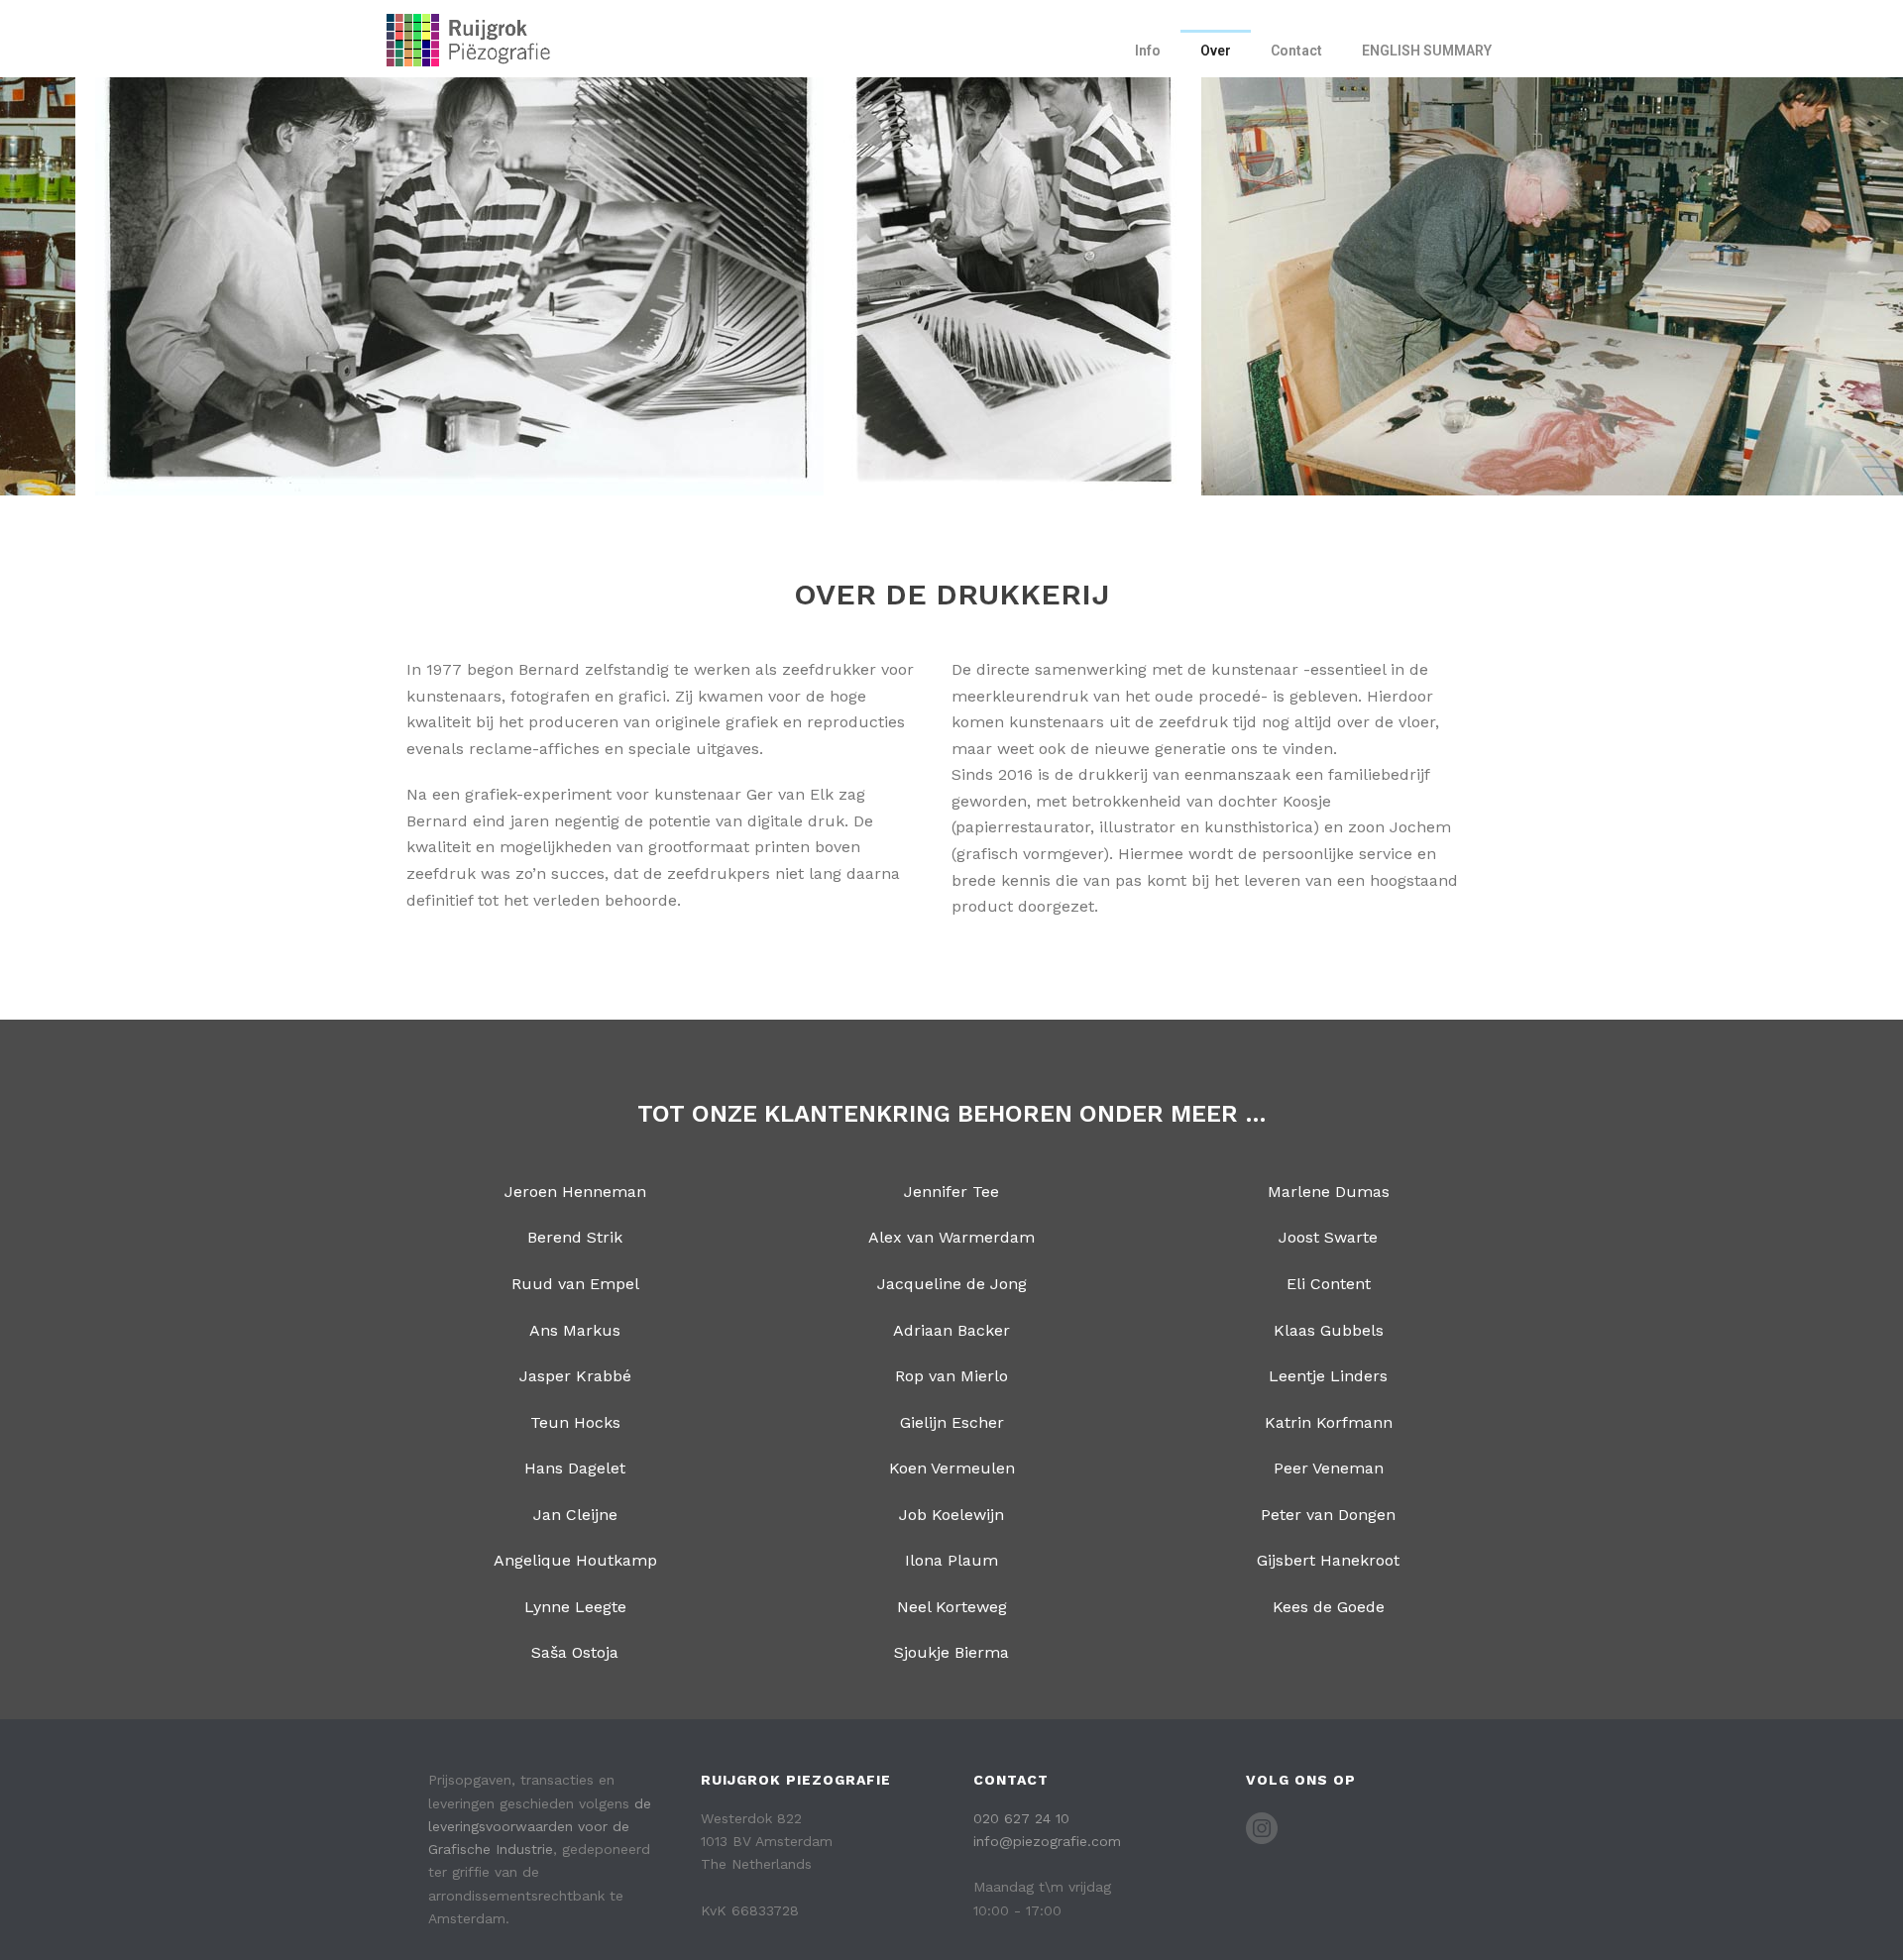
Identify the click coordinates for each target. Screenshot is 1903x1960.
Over (1216, 51)
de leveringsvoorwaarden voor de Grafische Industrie (540, 1826)
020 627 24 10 (1021, 1818)
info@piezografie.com (1047, 1841)
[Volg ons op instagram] (1262, 1829)
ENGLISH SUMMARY (1427, 51)
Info (1148, 51)
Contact (1296, 51)
